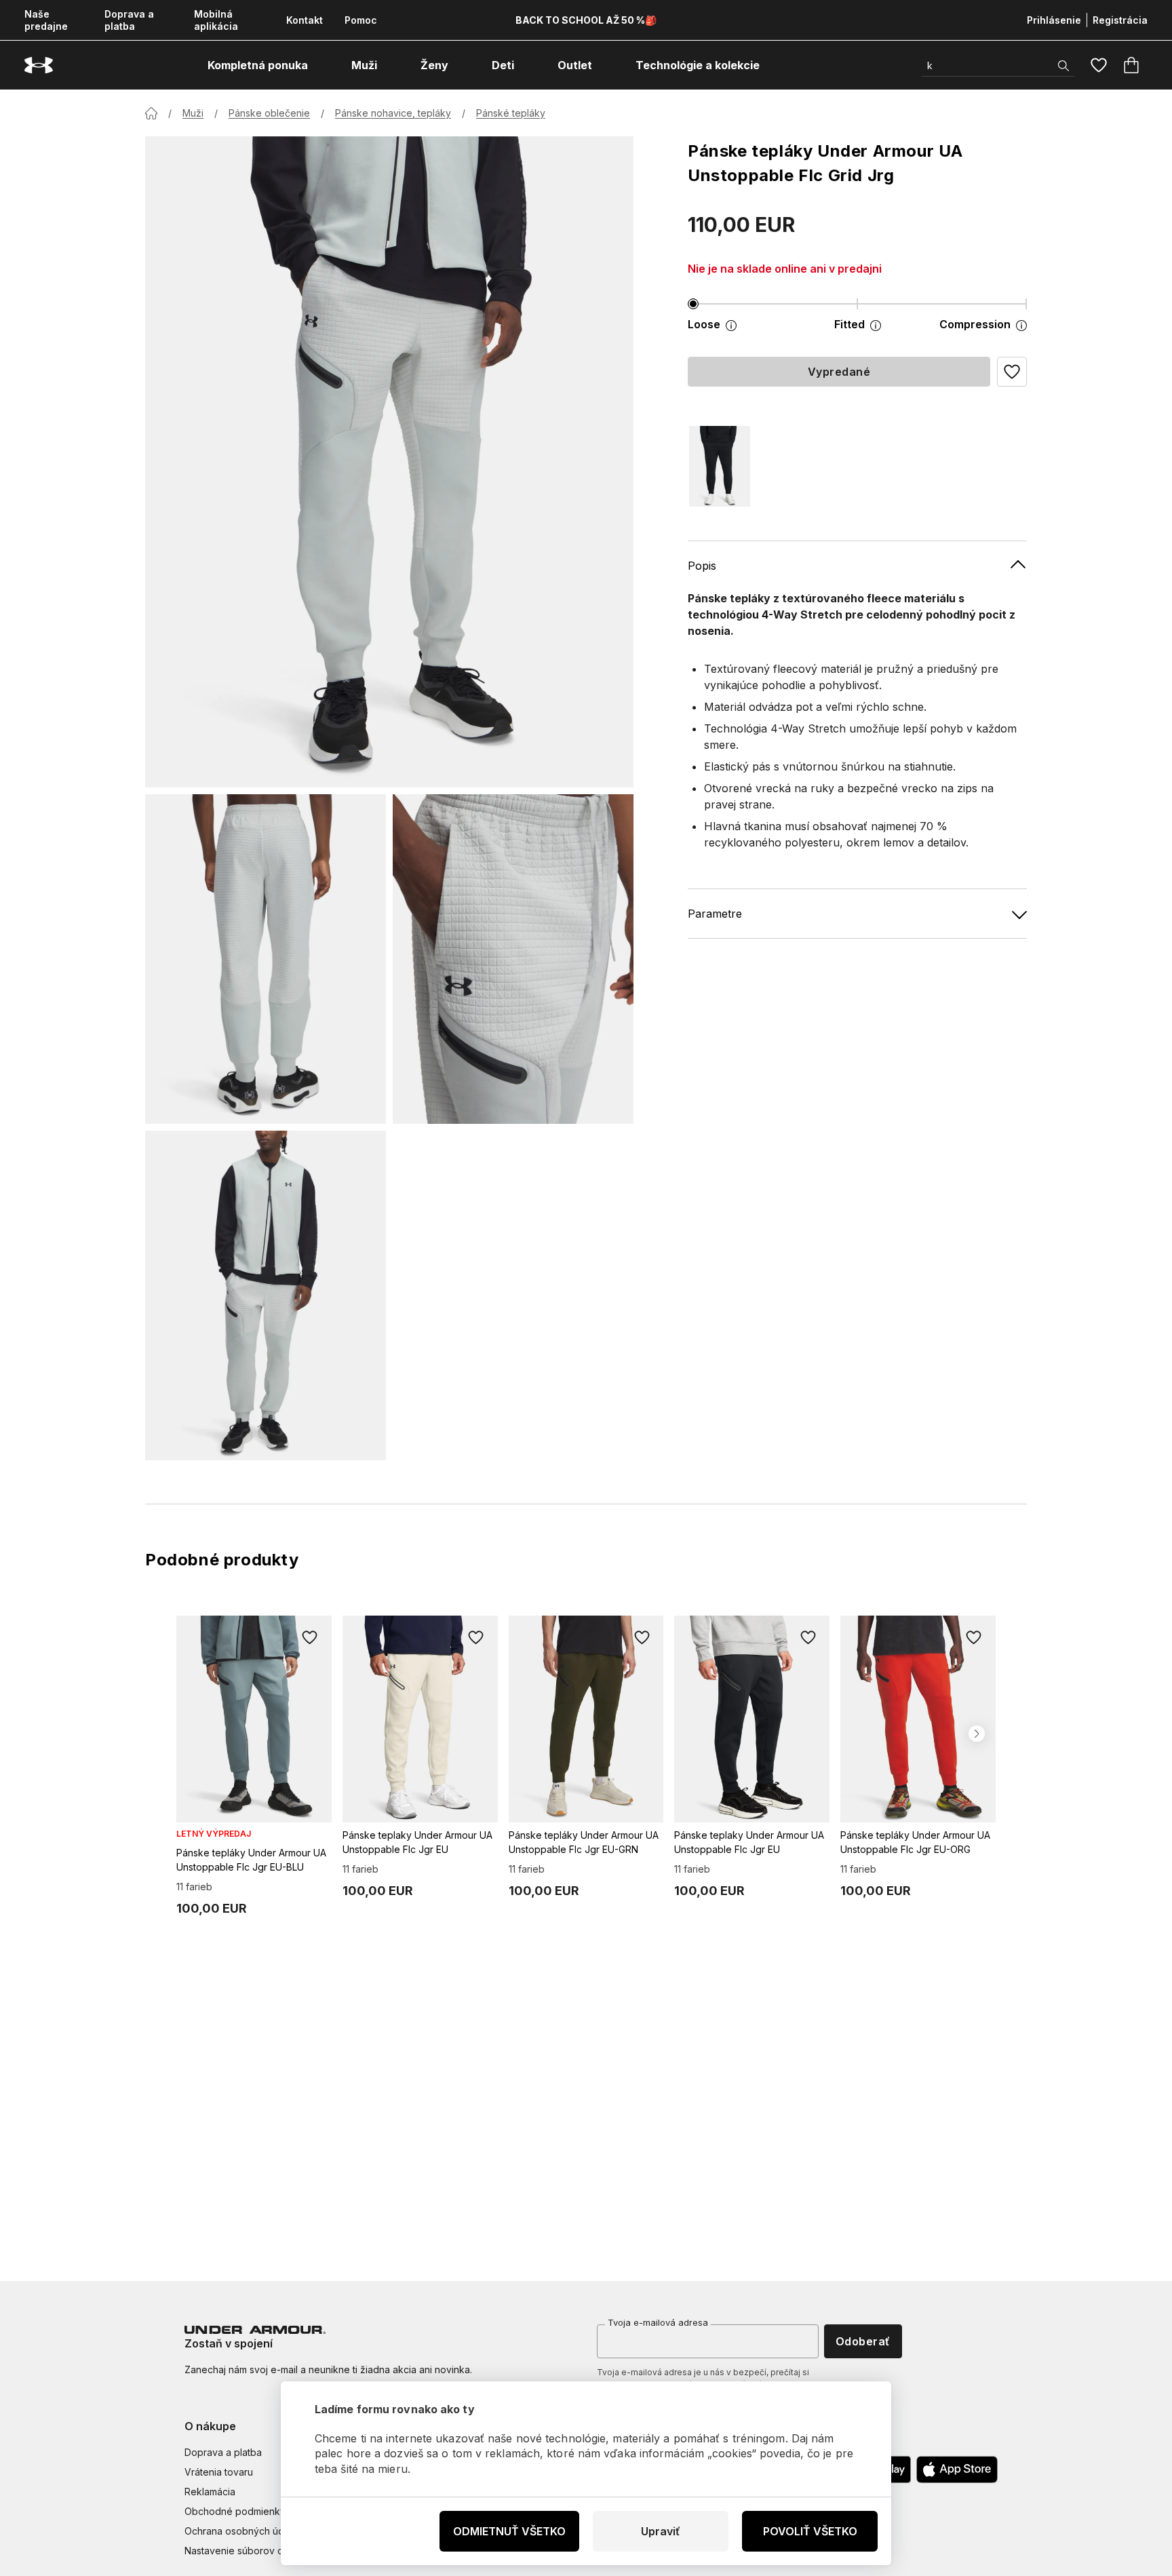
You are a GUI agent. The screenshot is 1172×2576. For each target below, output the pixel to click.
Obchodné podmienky (235, 2511)
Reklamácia (210, 2492)
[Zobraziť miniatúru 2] (513, 959)
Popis (702, 566)
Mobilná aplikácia (216, 20)
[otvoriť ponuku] (320, 65)
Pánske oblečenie (269, 113)
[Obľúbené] (1099, 65)
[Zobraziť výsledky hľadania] (1063, 66)
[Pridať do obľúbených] (310, 1637)
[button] (1012, 372)
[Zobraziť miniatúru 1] (266, 959)
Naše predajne (46, 20)
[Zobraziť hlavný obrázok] (389, 462)
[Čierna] (720, 466)
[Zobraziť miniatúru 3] (266, 1295)
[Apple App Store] (957, 2470)
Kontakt (305, 20)
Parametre (715, 914)
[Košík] (1131, 65)
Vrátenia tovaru (219, 2472)
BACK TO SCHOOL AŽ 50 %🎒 (586, 20)
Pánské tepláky (511, 113)
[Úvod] (151, 113)
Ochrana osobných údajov (244, 2531)
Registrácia (1120, 20)
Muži (193, 113)
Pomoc (361, 20)
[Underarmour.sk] (39, 65)
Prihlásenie (1054, 20)
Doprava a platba (129, 20)
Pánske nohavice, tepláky (393, 113)
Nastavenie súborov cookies (249, 2551)
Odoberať (863, 2341)
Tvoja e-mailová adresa (658, 2322)
